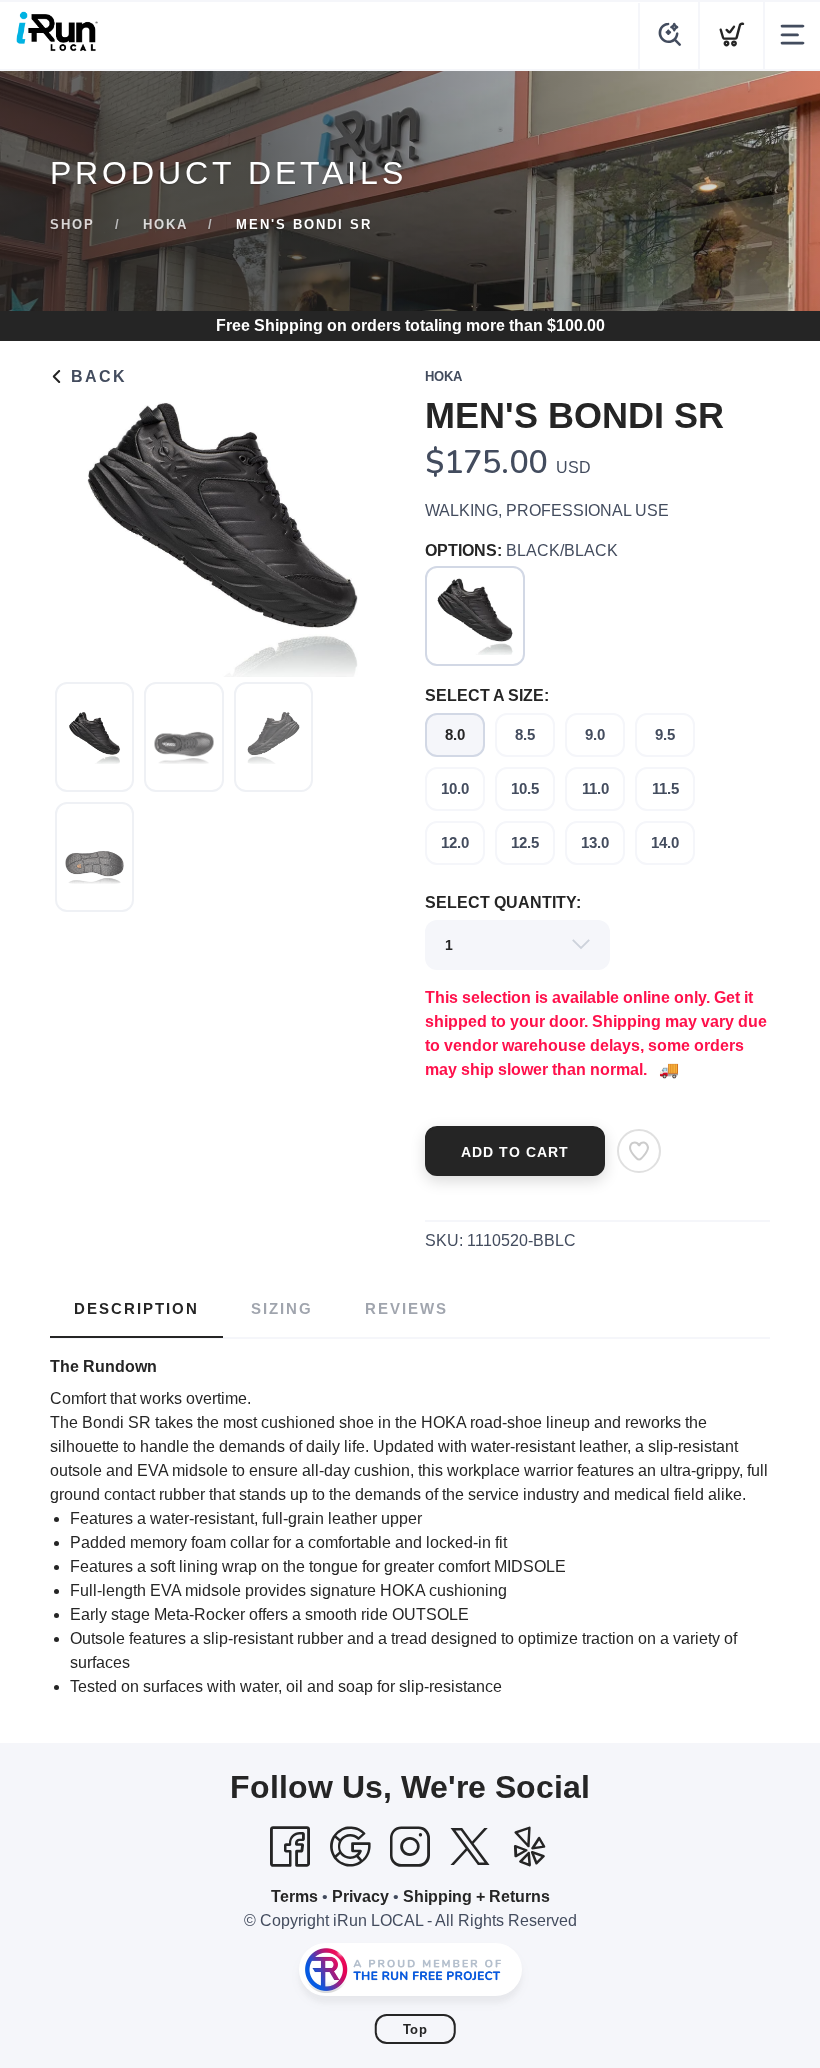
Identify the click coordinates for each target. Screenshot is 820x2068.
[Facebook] (290, 1847)
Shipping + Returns (476, 1896)
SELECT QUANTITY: (503, 902)
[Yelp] (530, 1847)
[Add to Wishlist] (639, 1151)
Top (415, 2029)
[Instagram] (410, 1847)
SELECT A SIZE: (487, 695)
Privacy (360, 1896)
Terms (294, 1896)
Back (96, 376)
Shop (72, 224)
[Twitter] (470, 1847)
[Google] (350, 1847)
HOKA (165, 224)
